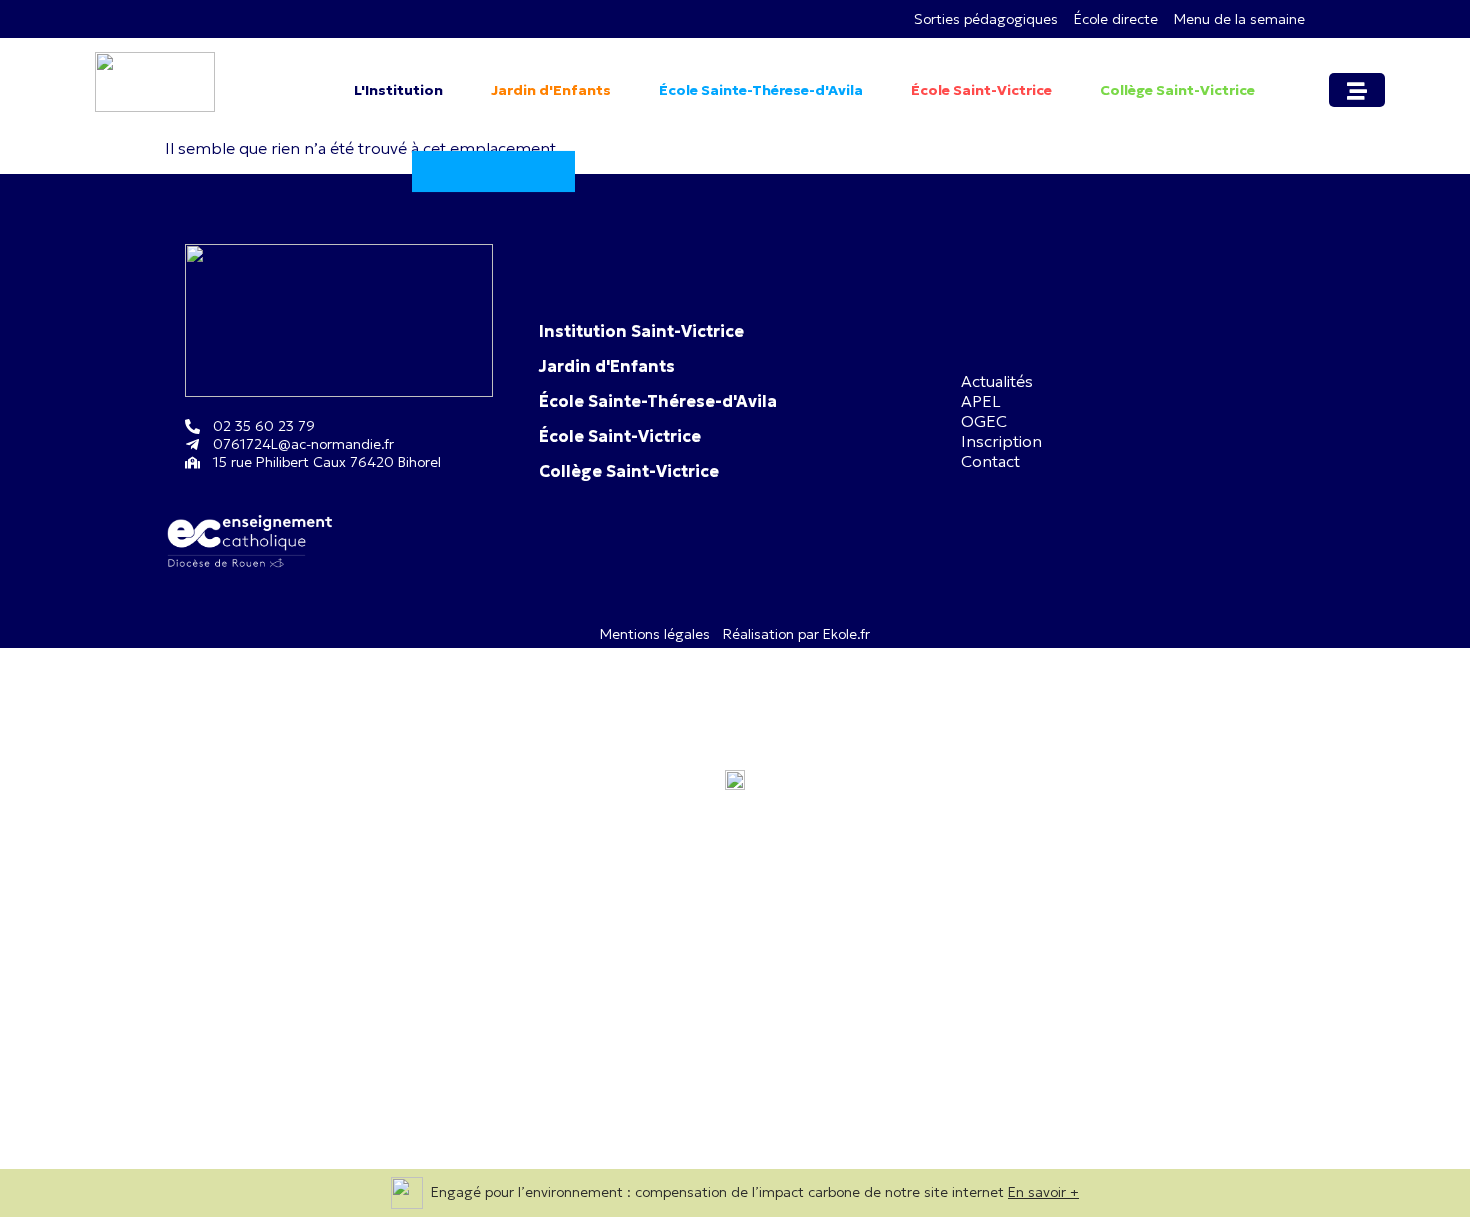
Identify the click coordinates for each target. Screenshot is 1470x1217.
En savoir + (1043, 1192)
